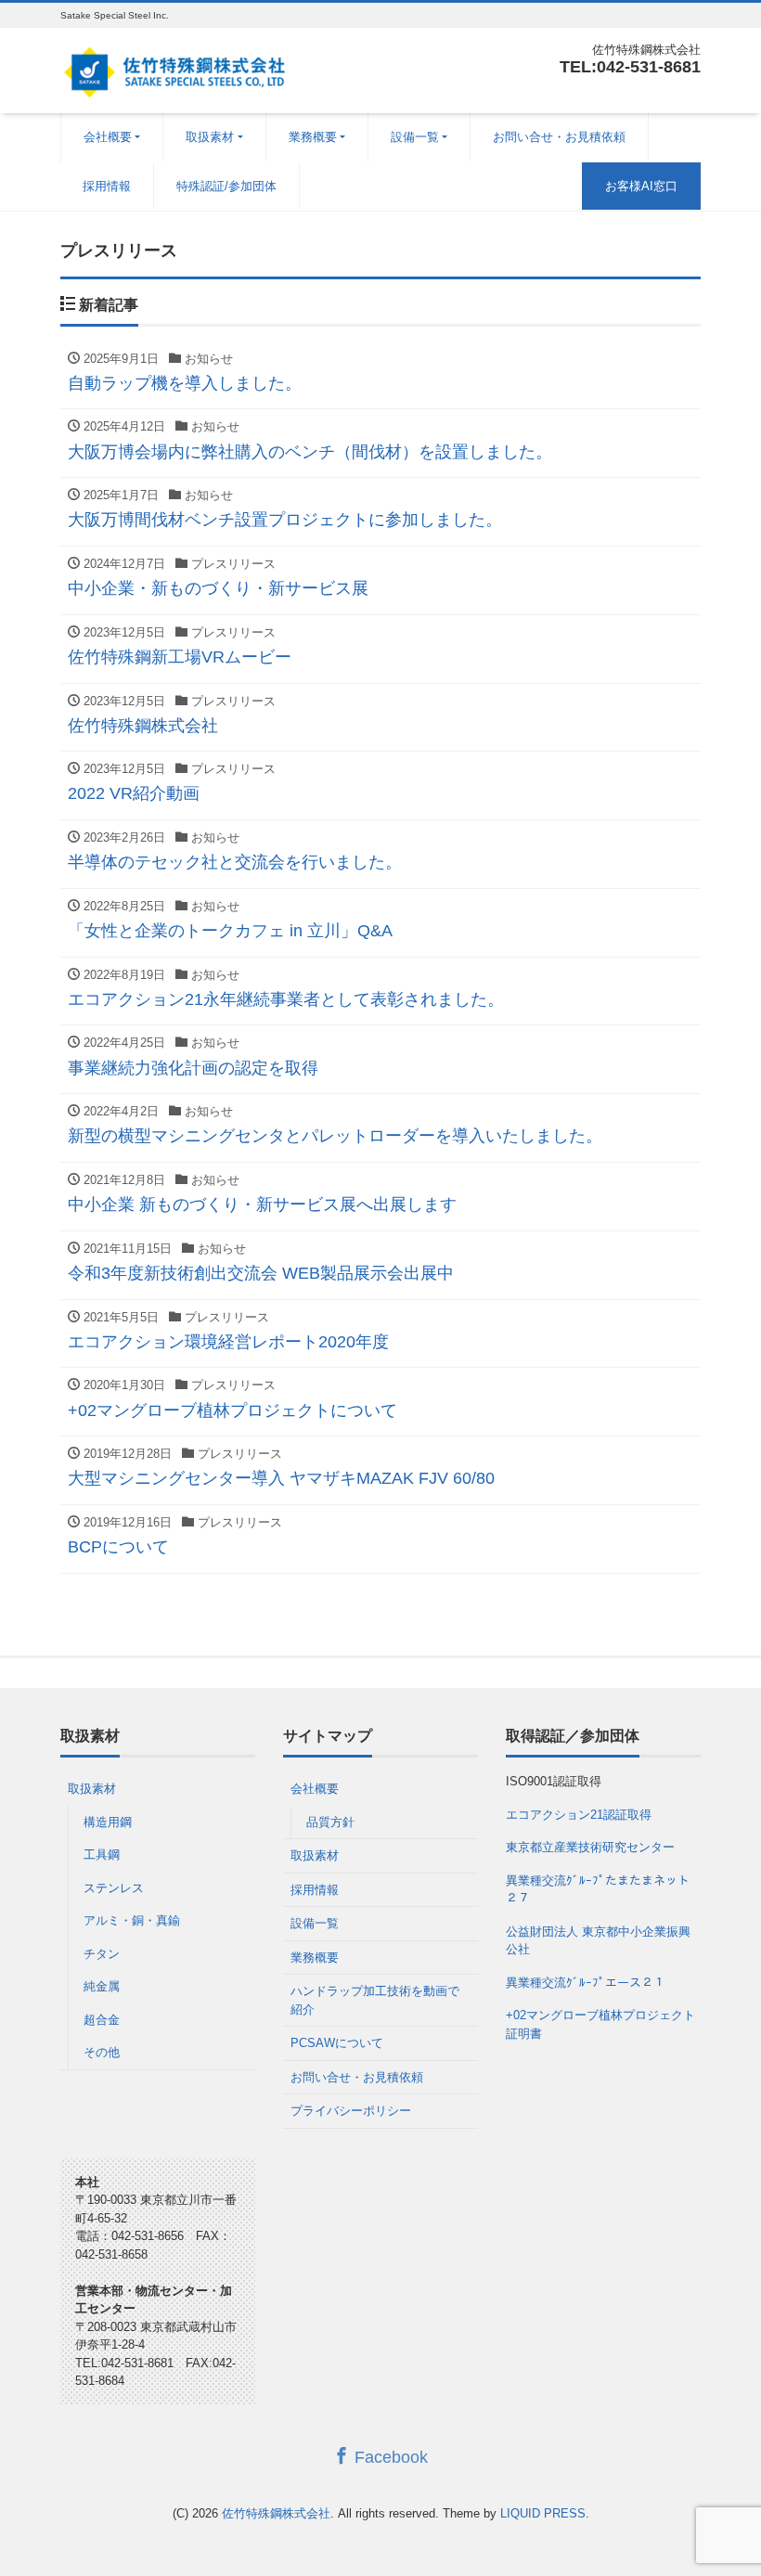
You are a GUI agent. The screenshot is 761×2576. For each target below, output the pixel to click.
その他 (102, 2052)
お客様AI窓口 (641, 186)
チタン (102, 1954)
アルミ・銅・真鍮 (132, 1920)
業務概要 (313, 137)
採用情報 (107, 186)
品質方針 (330, 1822)
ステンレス (114, 1888)
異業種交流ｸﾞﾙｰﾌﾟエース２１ (586, 1983)
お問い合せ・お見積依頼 (559, 137)
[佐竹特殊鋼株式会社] (174, 68)
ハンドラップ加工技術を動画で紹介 (375, 2000)
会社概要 (108, 137)
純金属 (102, 1986)
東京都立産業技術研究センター (590, 1847)
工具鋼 (102, 1855)
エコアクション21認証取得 (579, 1815)
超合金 (102, 2020)
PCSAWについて (337, 2043)
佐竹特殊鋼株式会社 (276, 2513)
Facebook (389, 2457)
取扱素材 (210, 137)
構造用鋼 (108, 1822)
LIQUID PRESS (543, 2513)
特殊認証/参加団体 (226, 186)
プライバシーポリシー (351, 2111)
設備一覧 (415, 137)
